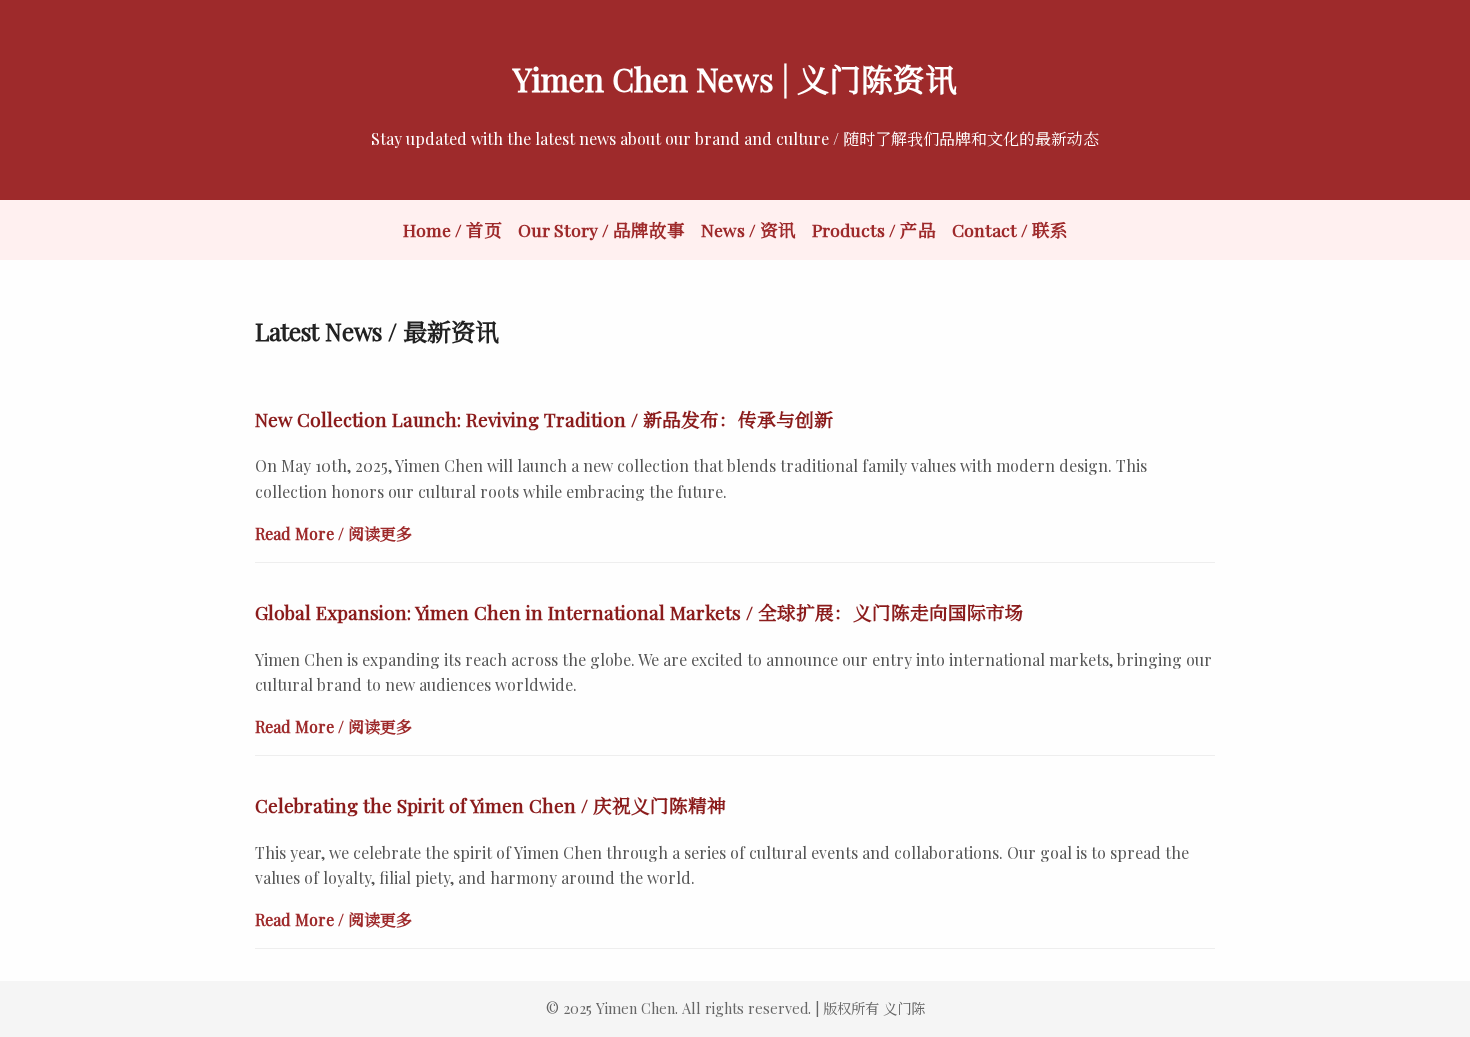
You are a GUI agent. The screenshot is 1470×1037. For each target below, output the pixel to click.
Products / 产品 (874, 229)
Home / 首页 (452, 229)
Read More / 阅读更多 (333, 533)
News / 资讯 (748, 229)
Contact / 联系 (1010, 229)
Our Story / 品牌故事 (601, 229)
